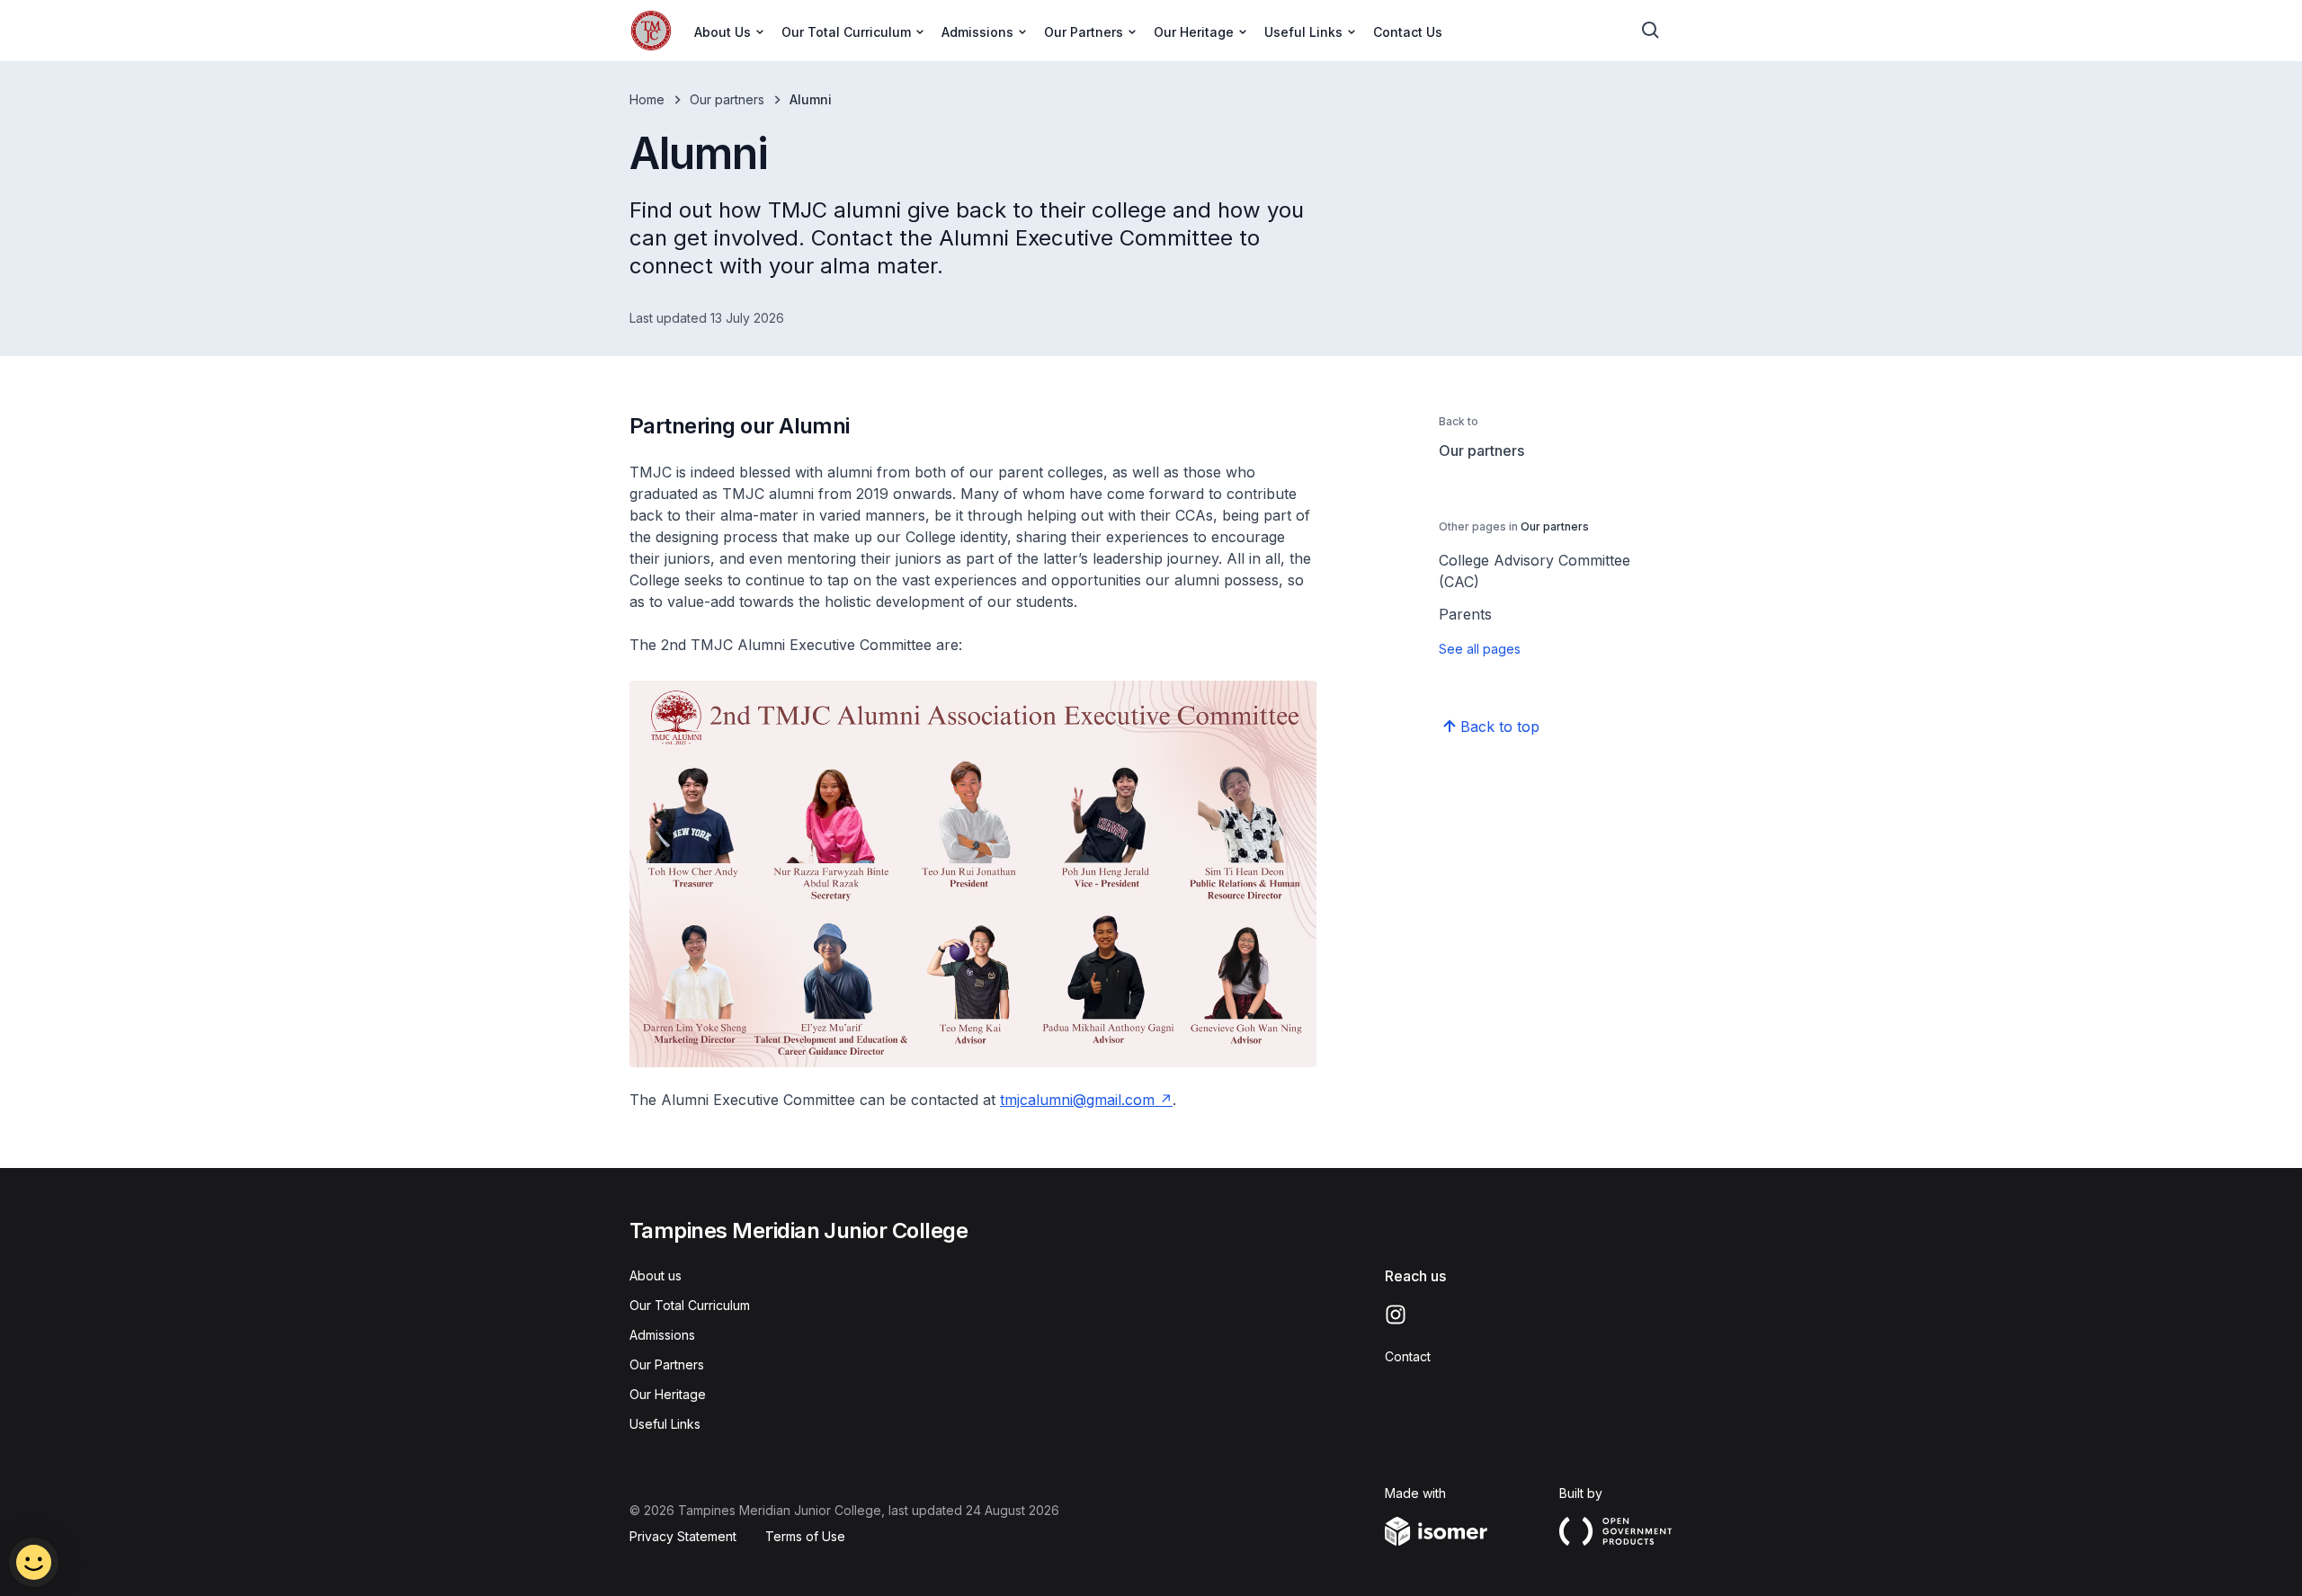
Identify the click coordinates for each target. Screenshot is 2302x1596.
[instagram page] (1396, 1315)
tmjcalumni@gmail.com (1077, 1100)
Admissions (662, 1335)
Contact (1408, 1356)
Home (647, 99)
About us (656, 1275)
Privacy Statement (683, 1536)
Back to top (1500, 727)
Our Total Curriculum (690, 1305)
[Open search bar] (1651, 31)
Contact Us (1408, 32)
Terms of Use (805, 1536)
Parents (1465, 614)
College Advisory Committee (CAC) (1535, 571)
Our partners (727, 99)
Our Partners (667, 1364)
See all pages (1480, 649)
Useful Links (665, 1424)
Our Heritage (668, 1394)
